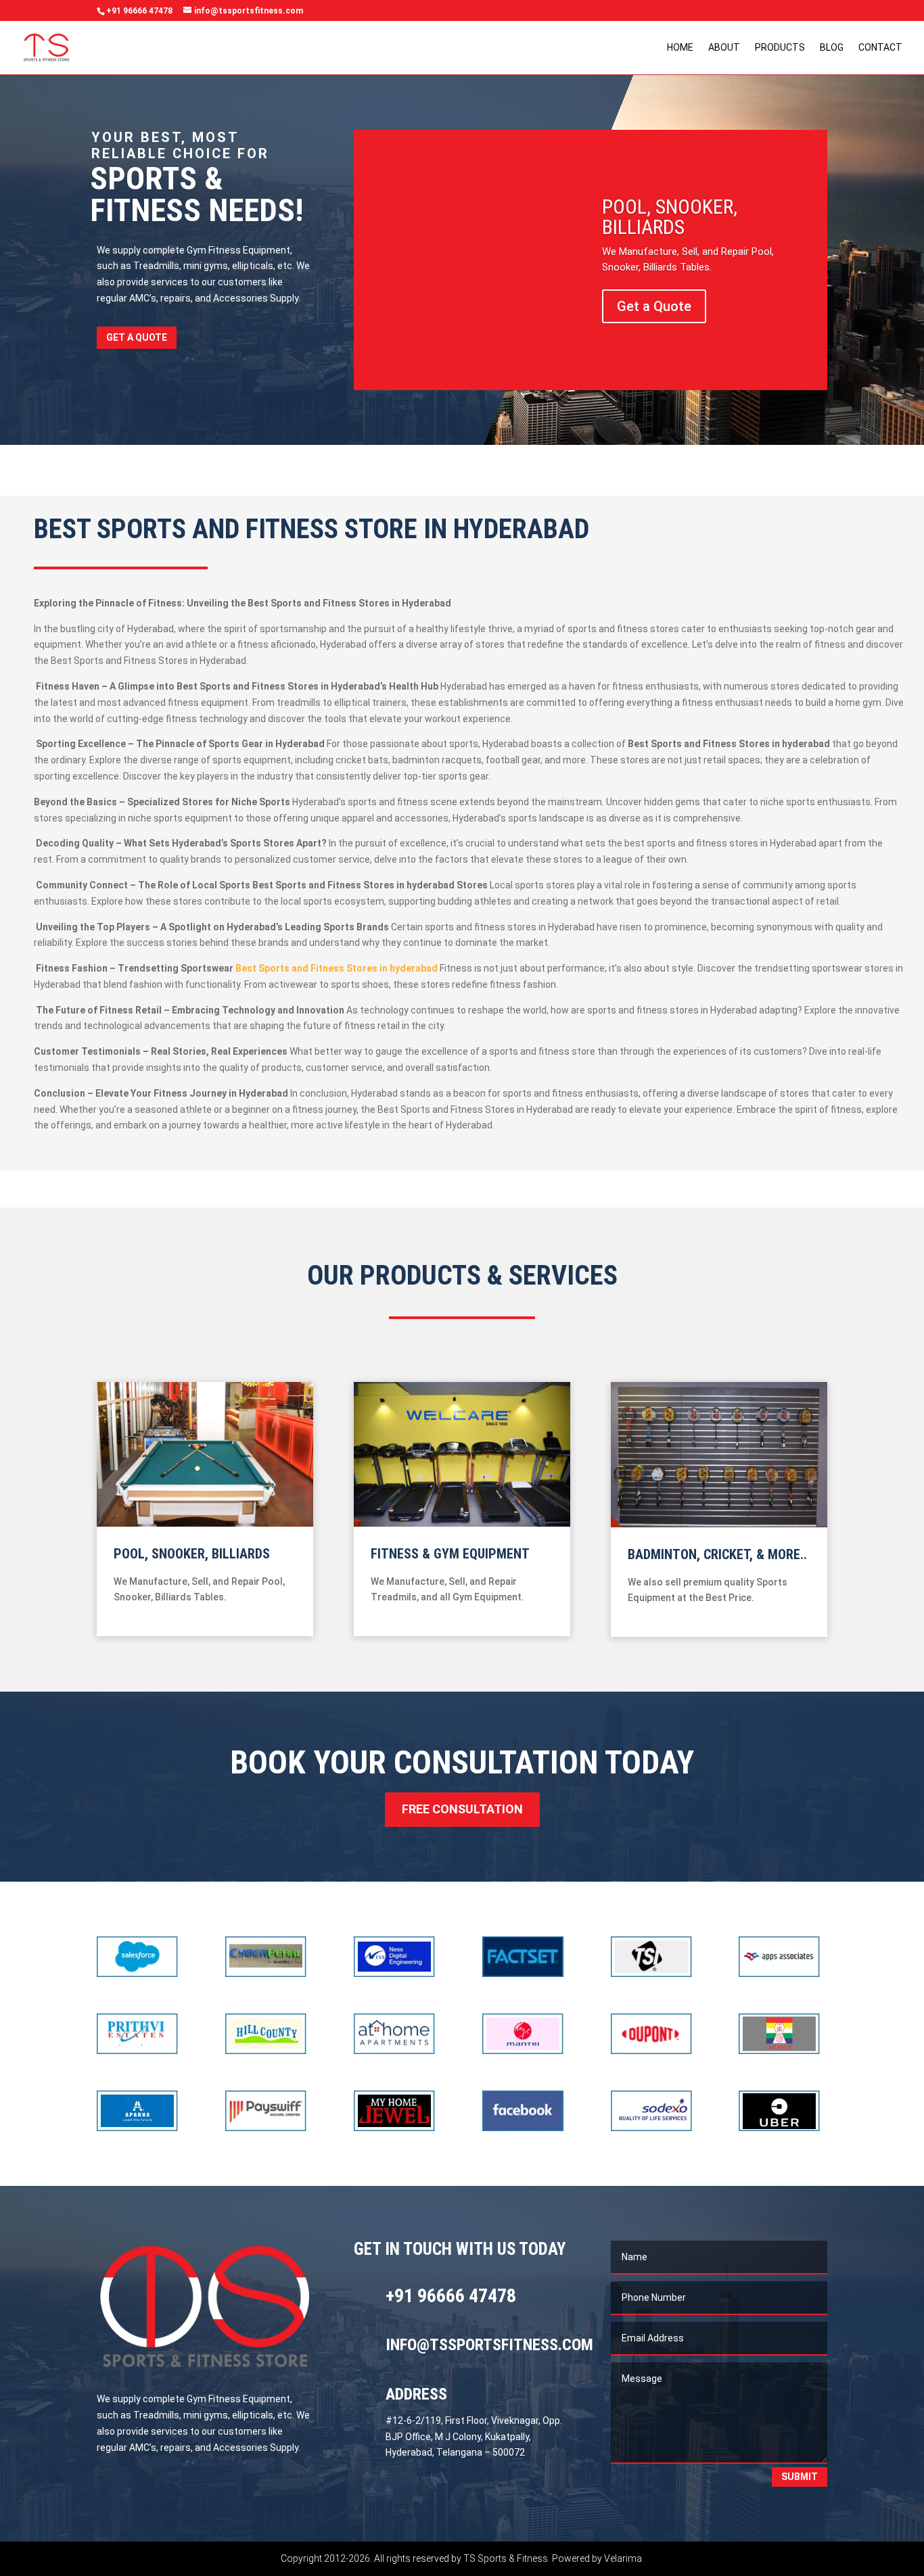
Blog (832, 48)
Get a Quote (137, 337)
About (724, 48)
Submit (800, 2477)
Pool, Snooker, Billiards (670, 217)
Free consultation (462, 1809)
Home (680, 48)
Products (780, 48)
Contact (880, 48)
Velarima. (624, 2558)
